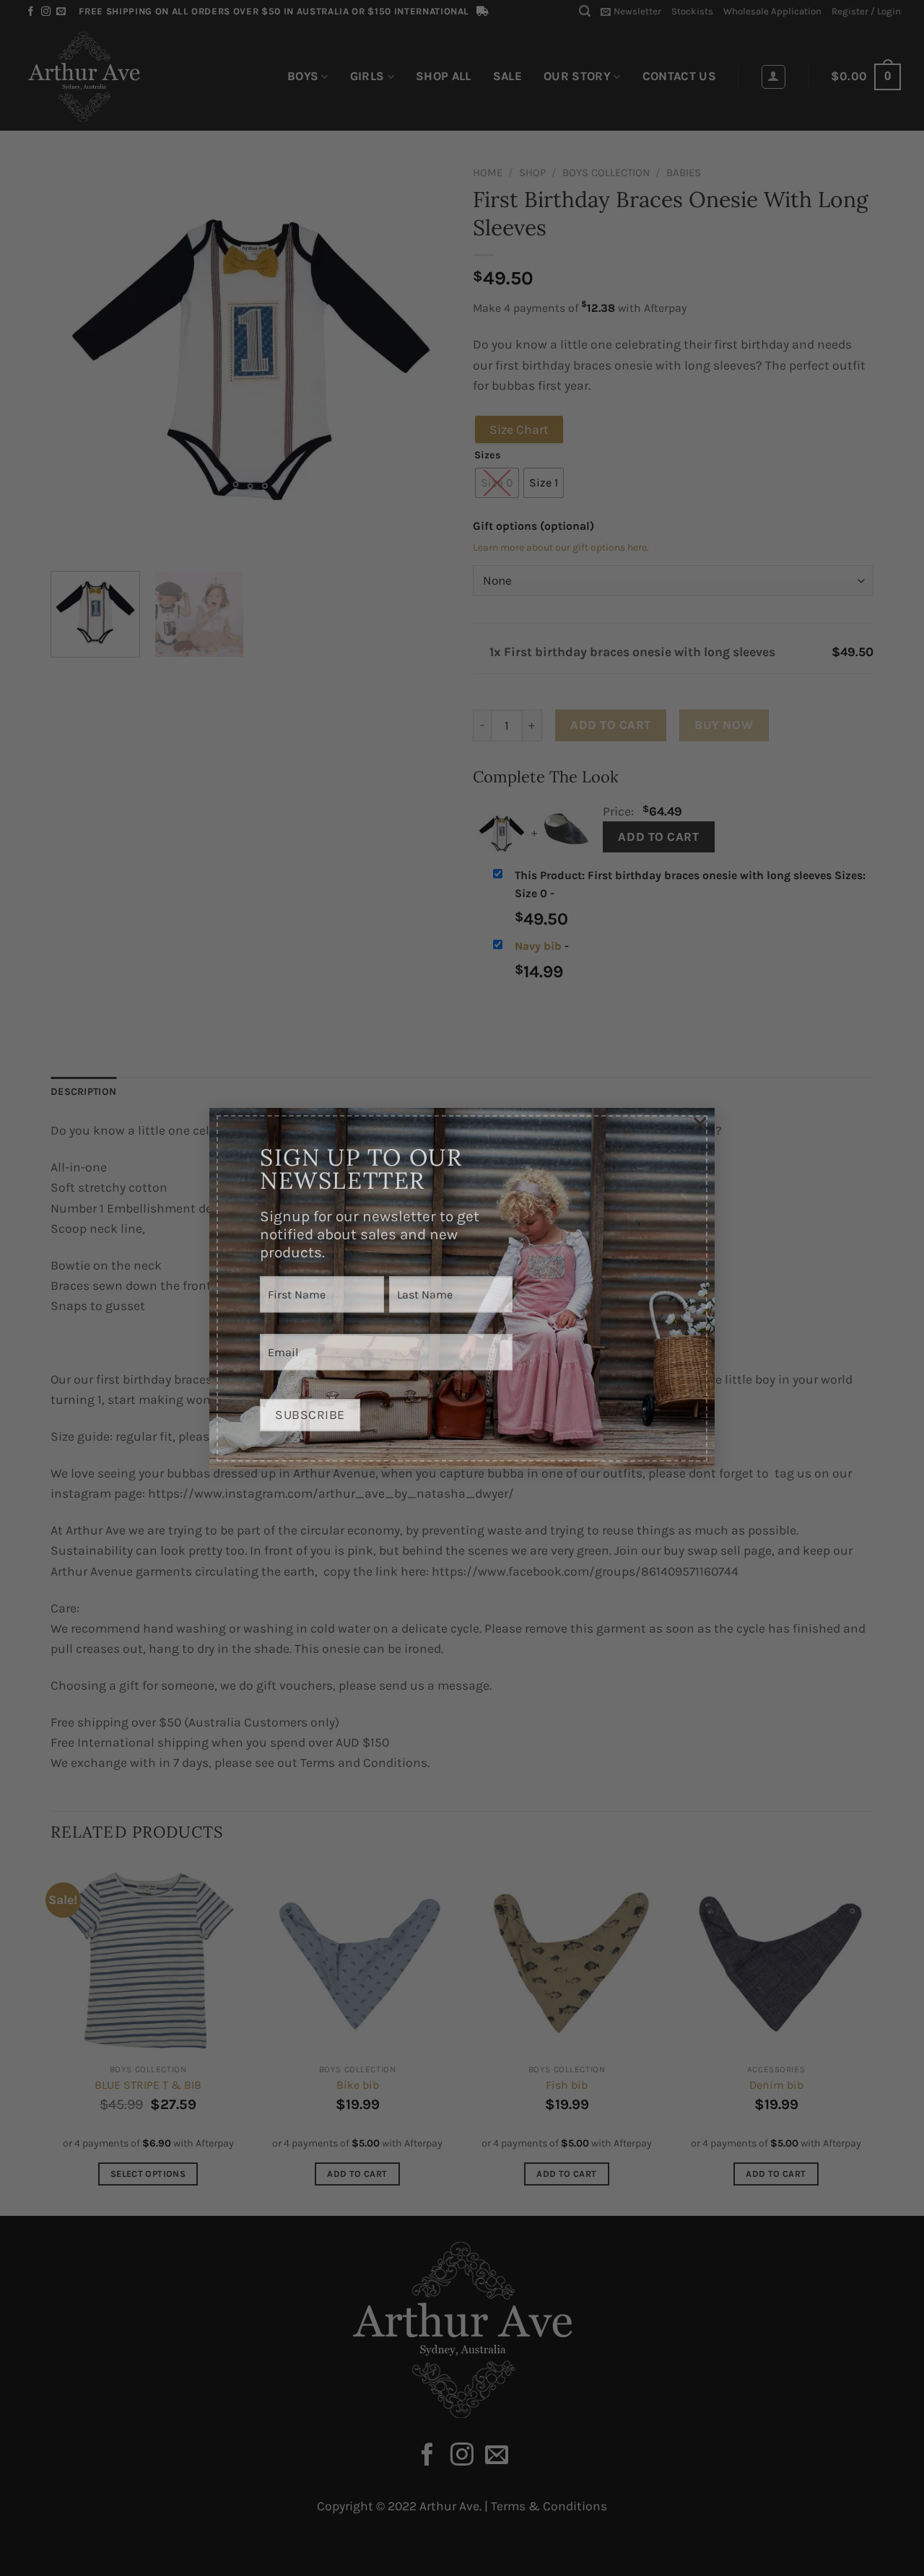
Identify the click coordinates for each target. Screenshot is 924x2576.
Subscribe (310, 1400)
